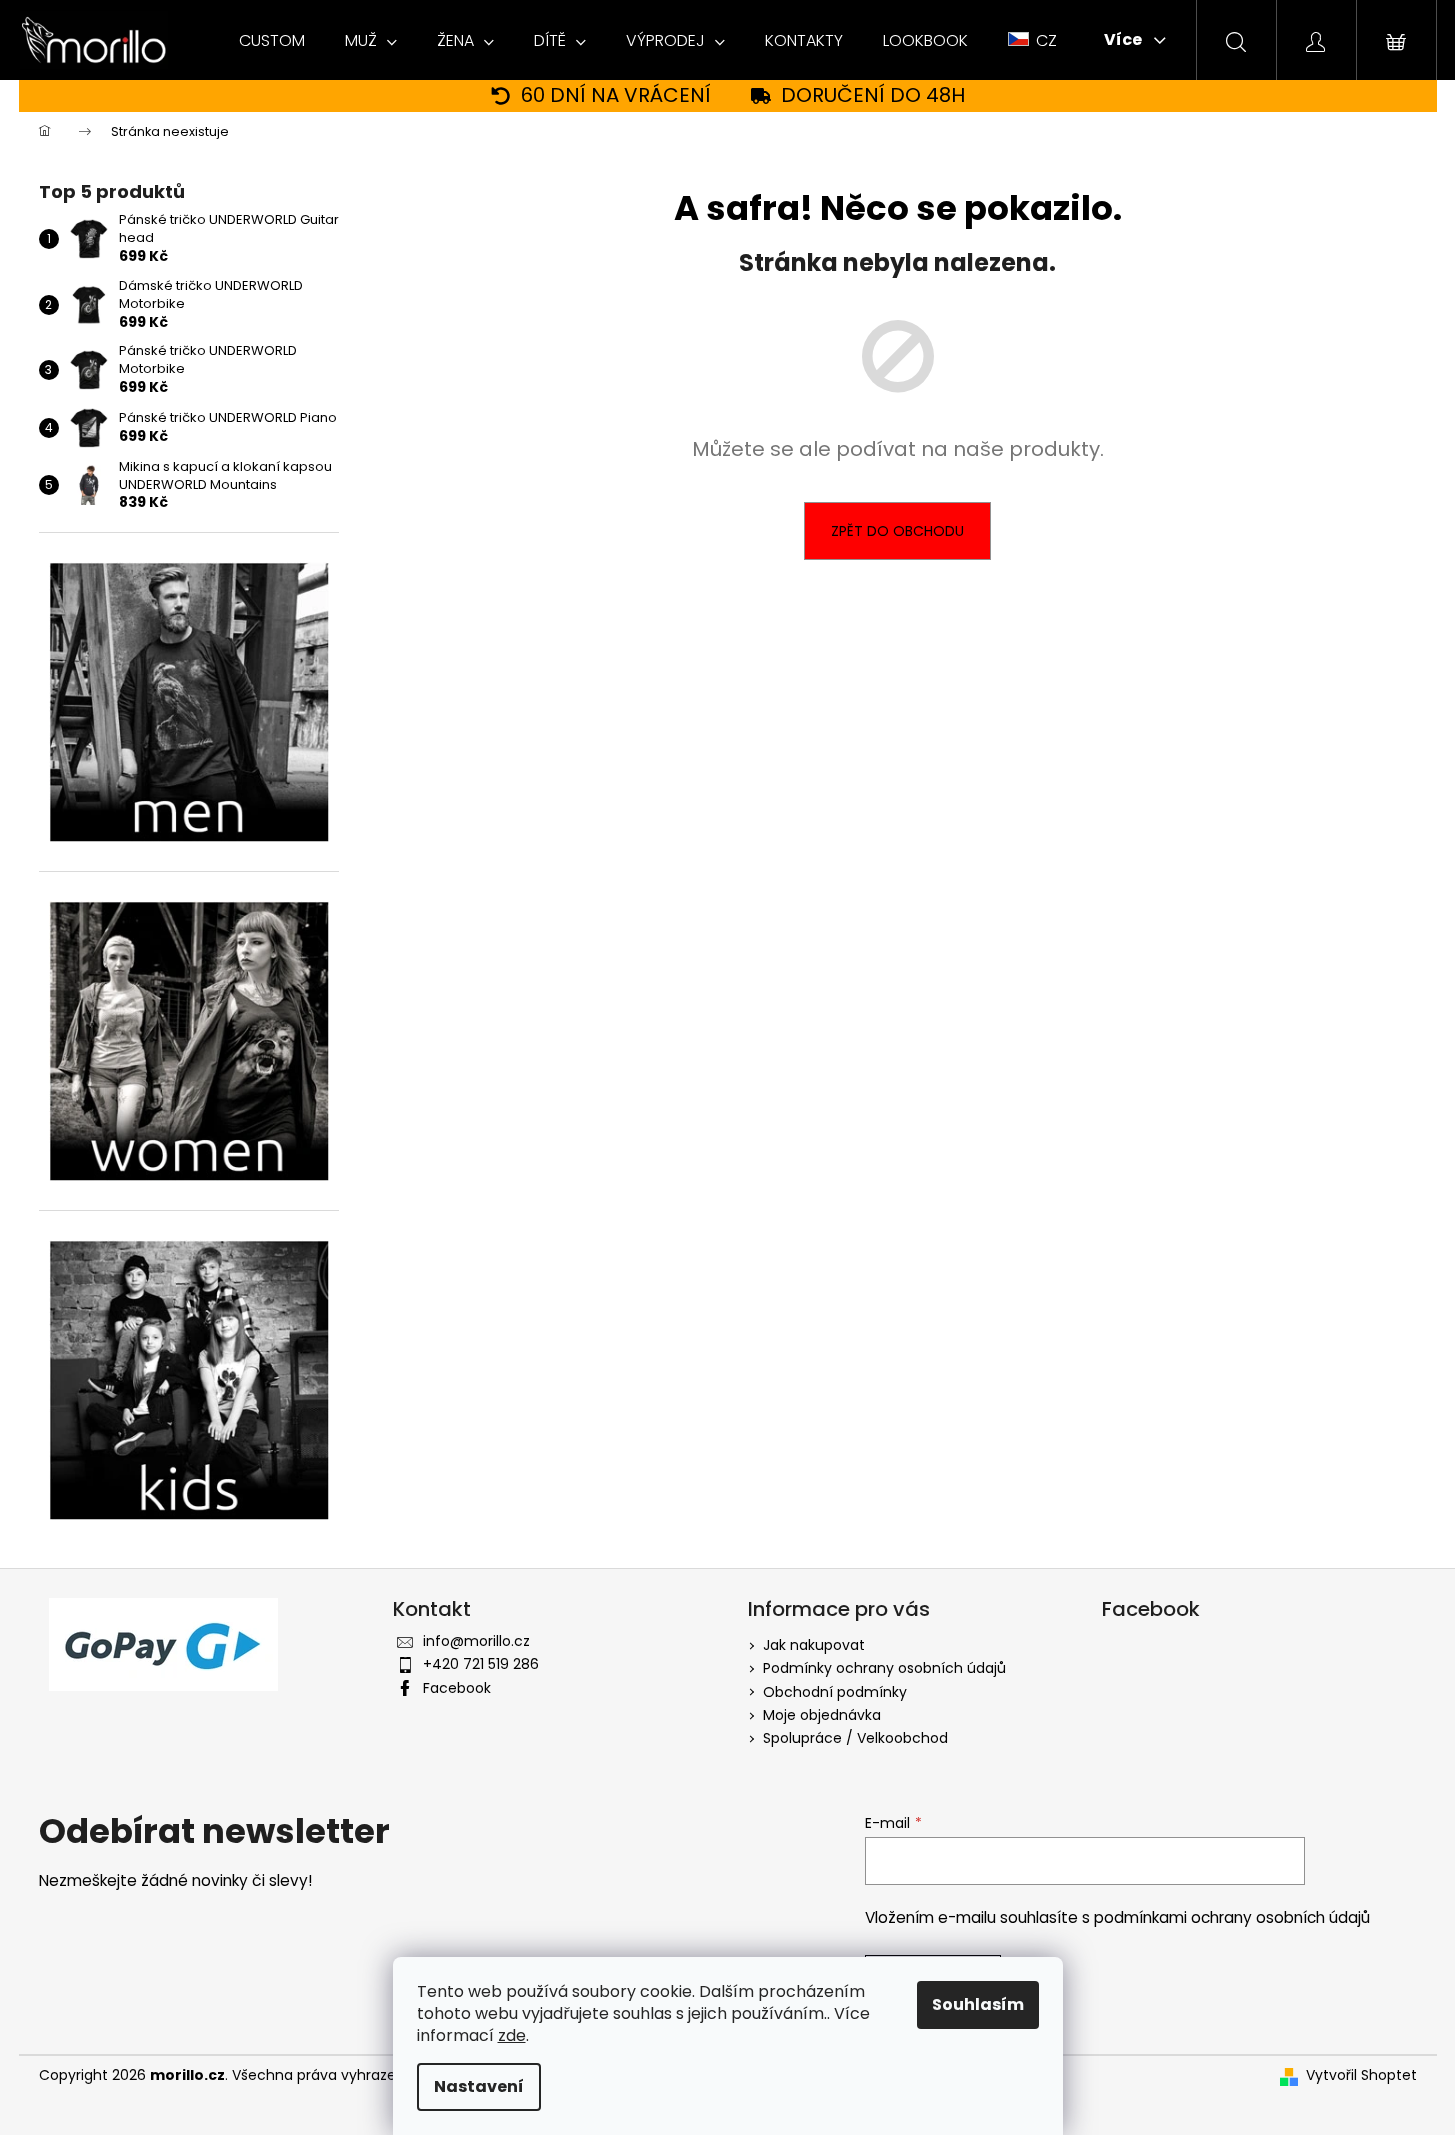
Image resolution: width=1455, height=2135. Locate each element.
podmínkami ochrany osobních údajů (1232, 1917)
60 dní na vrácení (616, 95)
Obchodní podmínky (835, 1692)
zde (512, 2035)
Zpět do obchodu (897, 531)
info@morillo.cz (476, 1641)
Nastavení (479, 2086)
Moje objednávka (822, 1715)
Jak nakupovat (814, 1645)
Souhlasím (978, 2004)
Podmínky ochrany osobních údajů (884, 1668)
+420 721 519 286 (481, 1664)
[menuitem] (272, 41)
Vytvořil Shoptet (1361, 2075)
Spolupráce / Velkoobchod (855, 1738)
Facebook (457, 1688)
